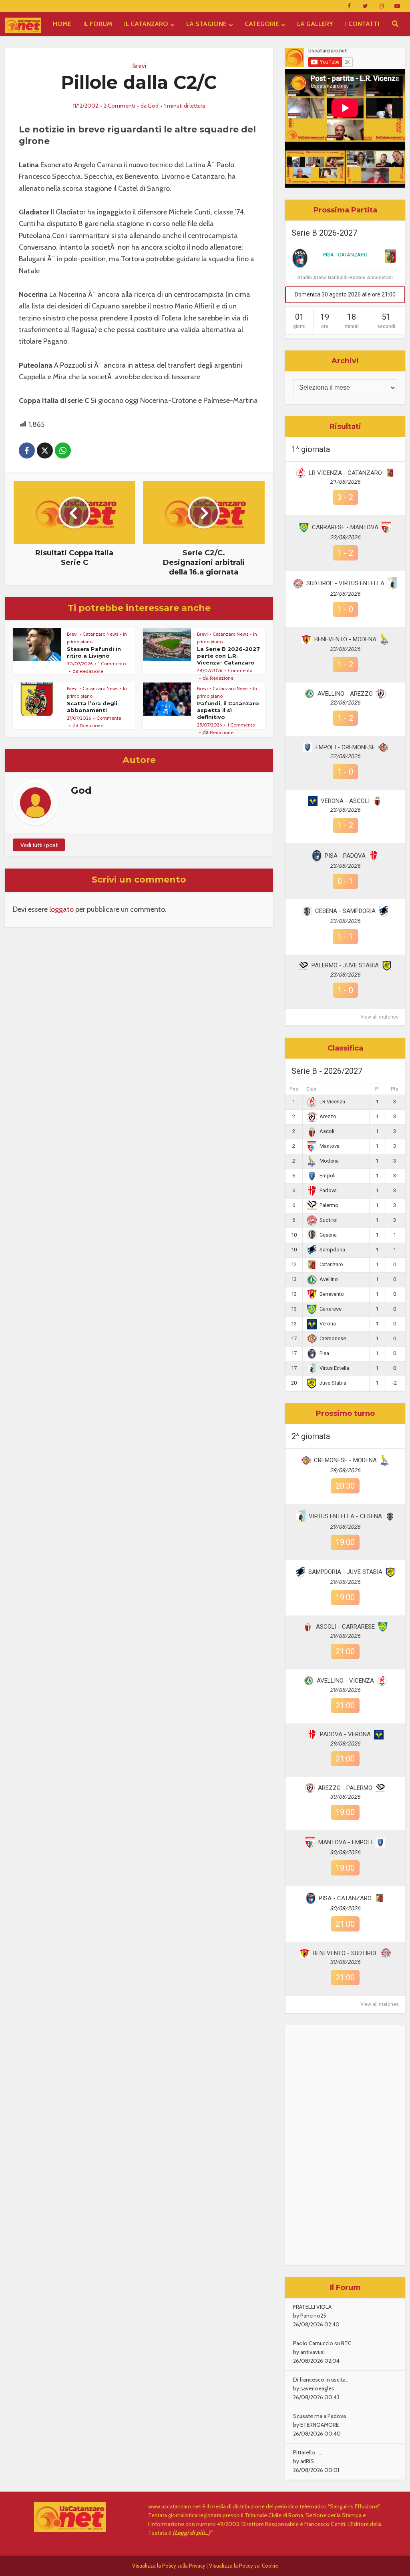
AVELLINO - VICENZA (345, 1681)
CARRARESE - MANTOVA (345, 527)
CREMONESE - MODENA (345, 1460)
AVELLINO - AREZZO (345, 694)
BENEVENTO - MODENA (345, 639)
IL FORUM (98, 24)
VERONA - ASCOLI (345, 801)
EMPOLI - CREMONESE (345, 747)
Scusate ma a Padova (320, 2416)
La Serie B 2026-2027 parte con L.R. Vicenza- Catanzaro (228, 656)
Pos (294, 1089)
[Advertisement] (345, 2145)
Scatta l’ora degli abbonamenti (92, 707)
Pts (395, 1089)
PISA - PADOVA (345, 856)
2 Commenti (119, 106)
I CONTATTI (362, 24)
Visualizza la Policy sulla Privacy (169, 2566)
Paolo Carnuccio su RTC (322, 2343)
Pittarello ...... (308, 2452)
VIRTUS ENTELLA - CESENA (345, 1516)
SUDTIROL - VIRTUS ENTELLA (345, 583)
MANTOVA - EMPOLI (345, 1842)
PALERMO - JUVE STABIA (345, 965)
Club (311, 1089)
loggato (61, 909)
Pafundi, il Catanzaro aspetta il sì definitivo (228, 710)
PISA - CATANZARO (345, 255)
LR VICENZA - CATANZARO (345, 473)
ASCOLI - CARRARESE (345, 1627)
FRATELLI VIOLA (312, 2307)
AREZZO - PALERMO (345, 1788)
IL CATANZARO (146, 24)
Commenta (240, 670)
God (153, 106)
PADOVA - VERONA (345, 1734)
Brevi (139, 66)
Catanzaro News (100, 634)
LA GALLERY (315, 24)
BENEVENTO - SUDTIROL (345, 1953)
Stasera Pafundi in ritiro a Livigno (94, 652)
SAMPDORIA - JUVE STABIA (345, 1572)
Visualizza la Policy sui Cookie (244, 2566)
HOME (62, 24)
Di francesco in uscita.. (321, 2380)
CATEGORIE (262, 24)
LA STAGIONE (206, 24)
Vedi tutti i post (39, 845)
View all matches (380, 1017)
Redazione (91, 671)
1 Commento (112, 664)
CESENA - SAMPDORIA (345, 911)
